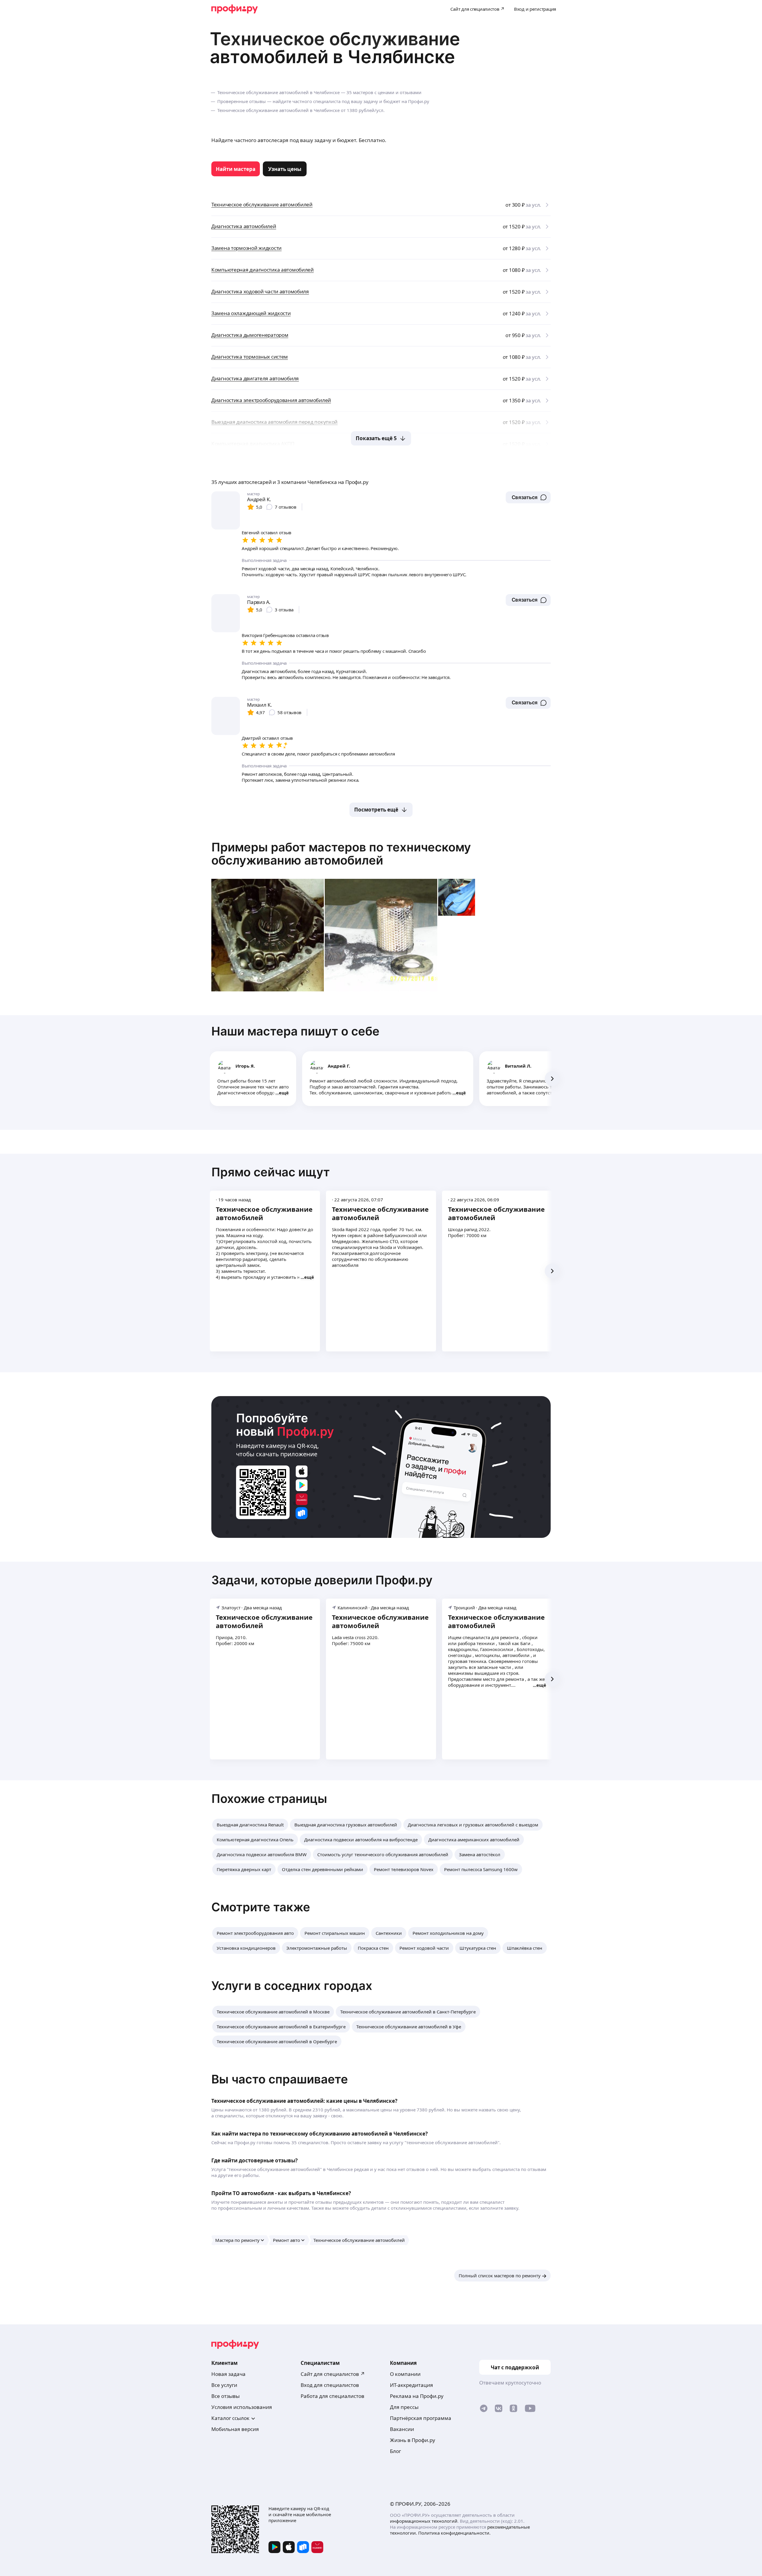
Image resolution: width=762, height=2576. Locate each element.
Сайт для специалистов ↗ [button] (333, 2374)
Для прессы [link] (404, 2407)
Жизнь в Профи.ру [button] (413, 2440)
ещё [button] (284, 1093)
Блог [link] (395, 2451)
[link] (236, 169)
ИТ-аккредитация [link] (412, 2385)
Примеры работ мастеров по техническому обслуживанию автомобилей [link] (341, 854)
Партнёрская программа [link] (421, 2418)
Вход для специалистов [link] (330, 2385)
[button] (528, 497)
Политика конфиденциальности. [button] (454, 2533)
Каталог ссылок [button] (230, 2418)
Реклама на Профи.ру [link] (417, 2396)
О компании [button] (405, 2374)
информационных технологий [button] (424, 2521)
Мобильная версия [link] (235, 2429)
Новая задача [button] (228, 2374)
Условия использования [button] (242, 2407)
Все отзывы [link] (225, 2396)
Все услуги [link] (224, 2385)
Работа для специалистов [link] (332, 2396)
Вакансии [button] (402, 2429)
